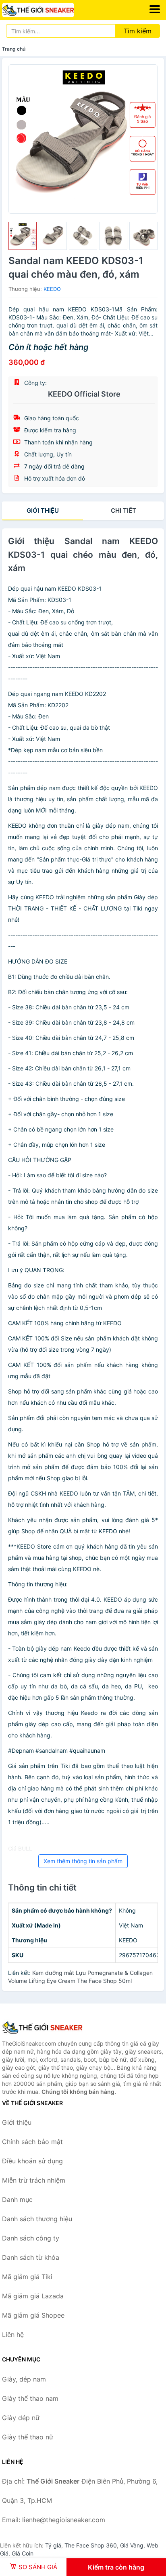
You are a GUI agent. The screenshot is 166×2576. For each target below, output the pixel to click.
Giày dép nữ (21, 2418)
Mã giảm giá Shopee (33, 2315)
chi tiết (123, 510)
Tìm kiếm (138, 31)
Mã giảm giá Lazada (33, 2296)
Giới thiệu (43, 510)
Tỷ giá (53, 2545)
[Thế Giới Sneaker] (42, 2028)
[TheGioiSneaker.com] (52, 10)
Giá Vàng (132, 2545)
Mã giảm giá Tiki (27, 2277)
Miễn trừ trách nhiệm (34, 2180)
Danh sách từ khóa (31, 2257)
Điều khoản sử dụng (32, 2161)
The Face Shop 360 (91, 2545)
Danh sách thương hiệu (37, 2219)
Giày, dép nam (24, 2379)
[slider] (23, 236)
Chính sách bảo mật (32, 2142)
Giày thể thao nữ (28, 2437)
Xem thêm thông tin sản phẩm (83, 1861)
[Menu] (155, 9)
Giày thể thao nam (30, 2398)
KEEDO (52, 289)
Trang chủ (14, 49)
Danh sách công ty (31, 2238)
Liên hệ (13, 2335)
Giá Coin (23, 2553)
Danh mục (17, 2200)
